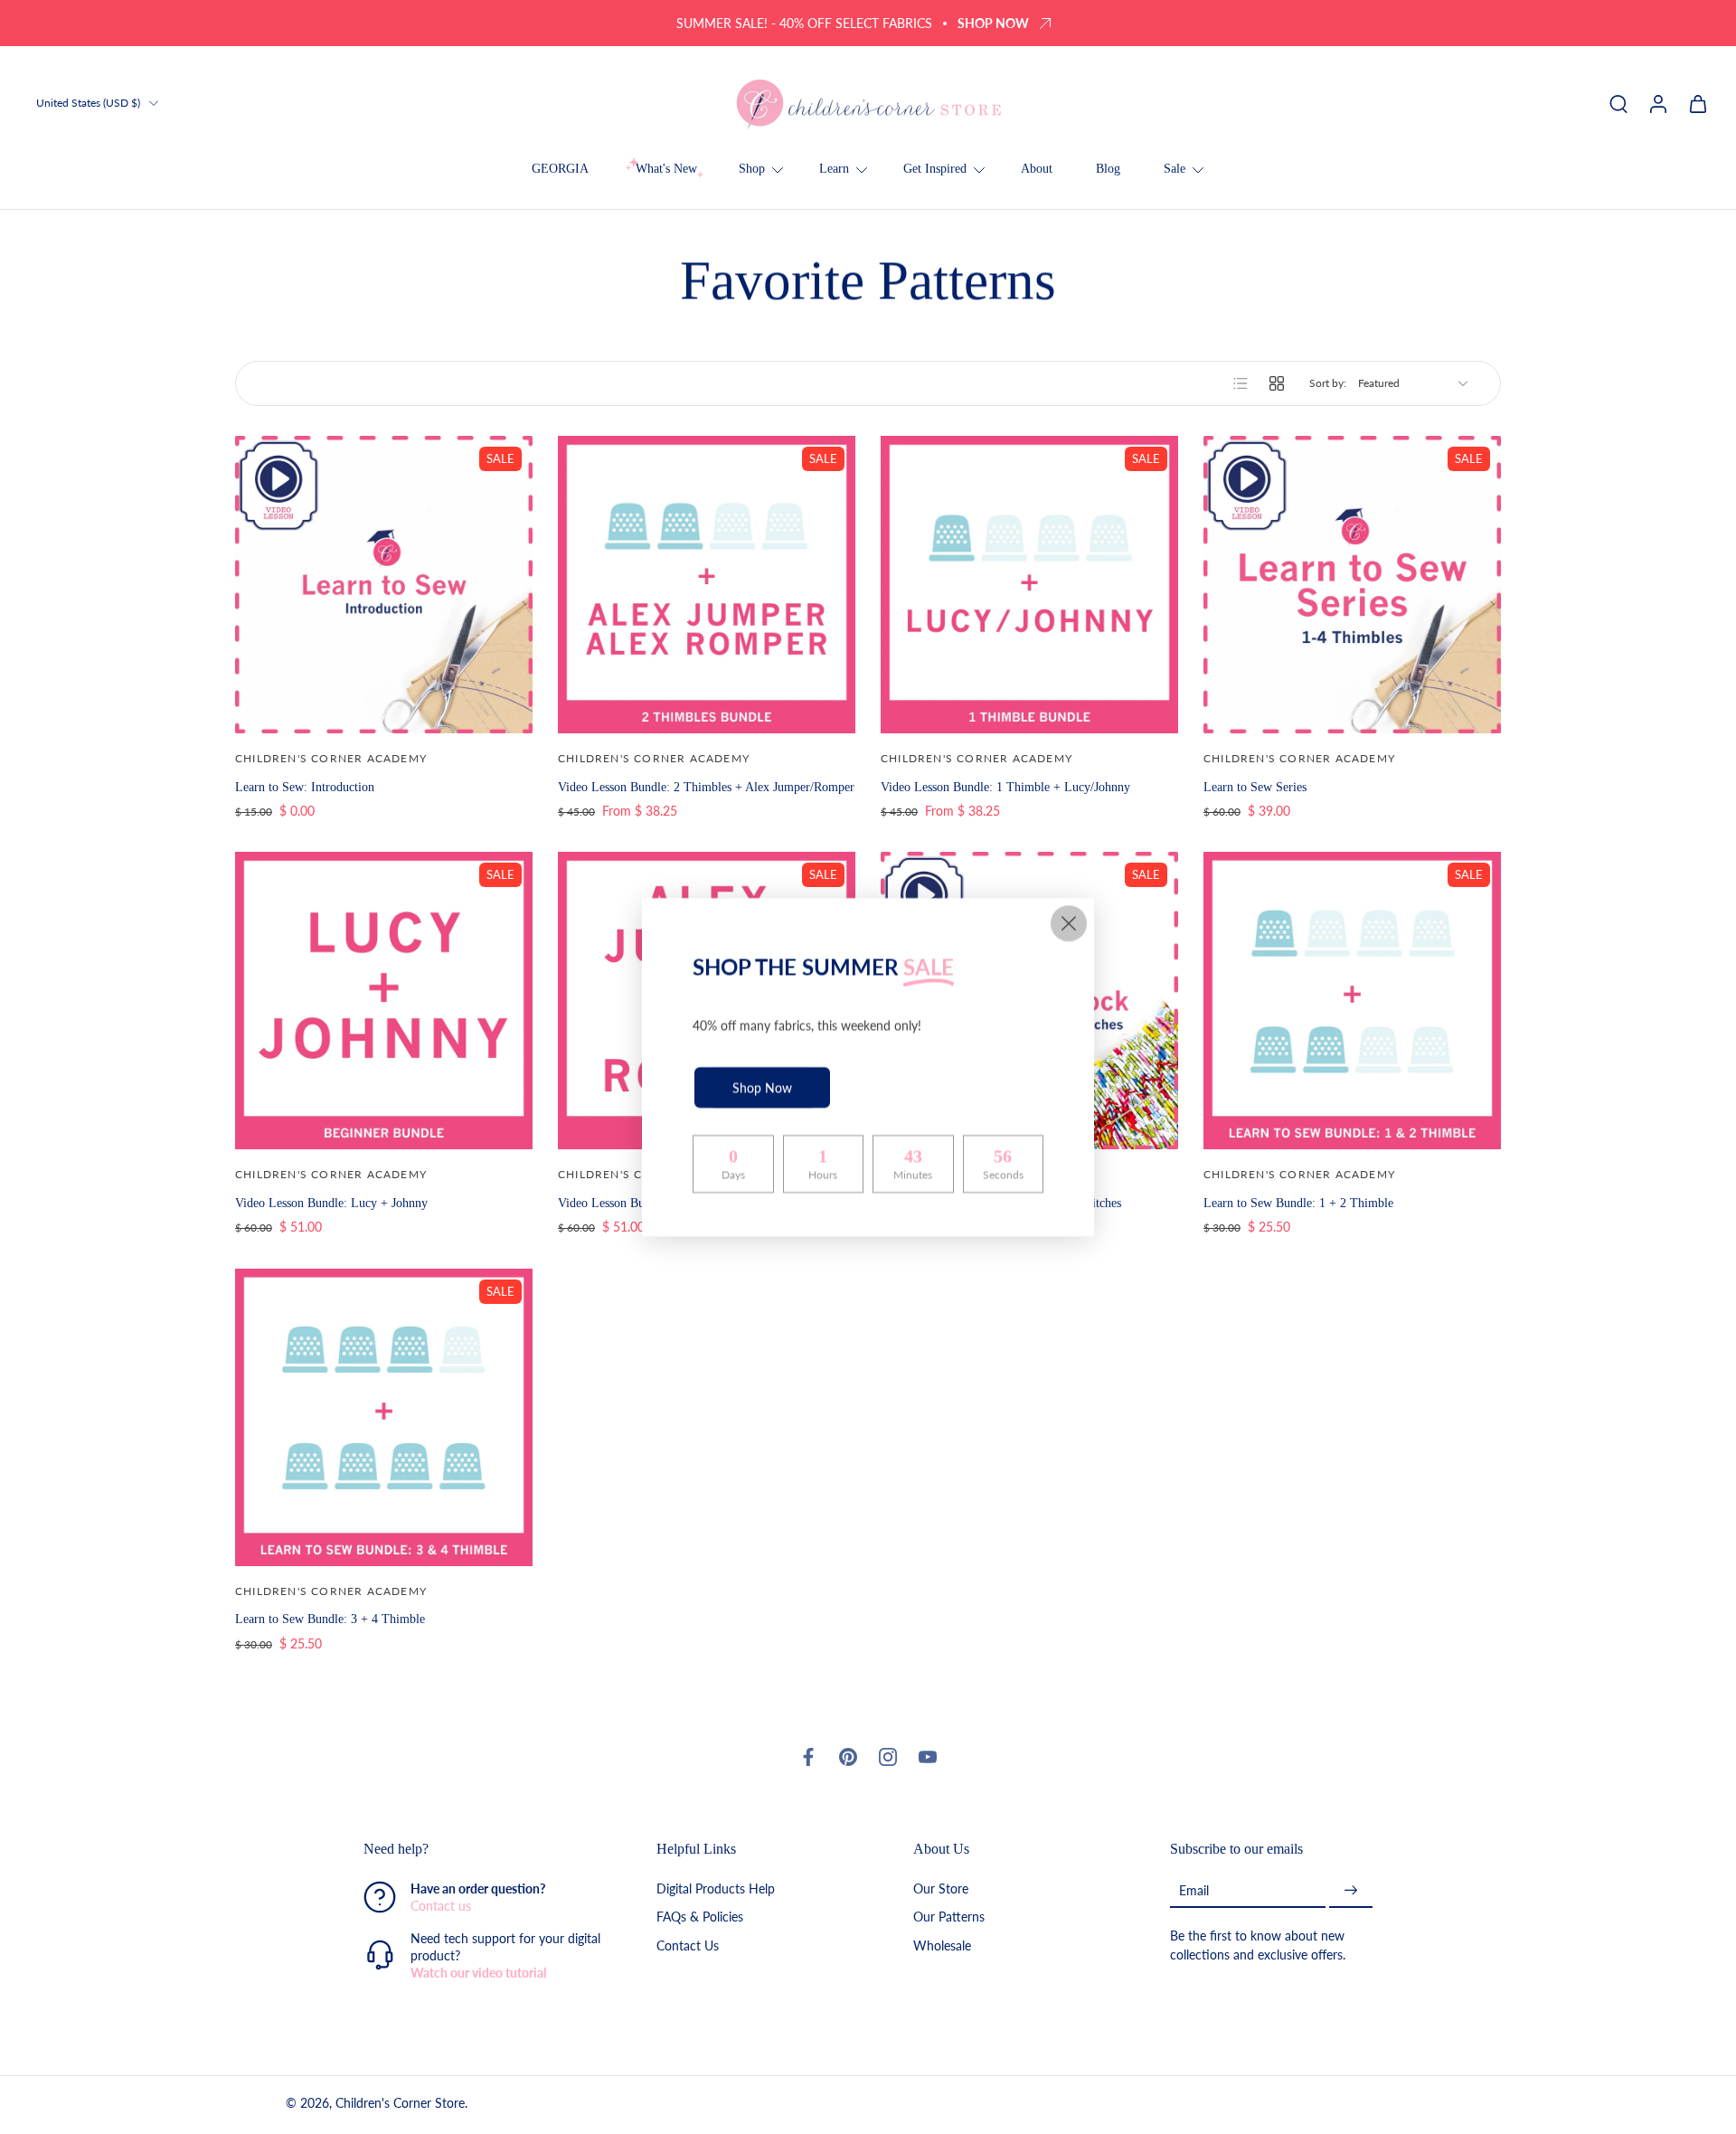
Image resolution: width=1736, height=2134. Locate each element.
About (1037, 169)
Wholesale (942, 1945)
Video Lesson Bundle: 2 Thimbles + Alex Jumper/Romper (706, 787)
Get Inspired (935, 169)
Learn (834, 169)
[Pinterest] (848, 1757)
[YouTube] (928, 1757)
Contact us (441, 1907)
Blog (1108, 169)
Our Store (941, 1889)
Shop (752, 169)
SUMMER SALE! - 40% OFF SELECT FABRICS (804, 23)
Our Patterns (949, 1917)
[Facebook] (808, 1757)
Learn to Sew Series (1255, 787)
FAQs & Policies (700, 1917)
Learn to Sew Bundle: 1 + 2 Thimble (1298, 1203)
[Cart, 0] (1698, 103)
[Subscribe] (1351, 1891)
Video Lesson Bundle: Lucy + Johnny (331, 1203)
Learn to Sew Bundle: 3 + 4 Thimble (330, 1619)
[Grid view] (1277, 383)
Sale (1175, 169)
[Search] (1618, 103)
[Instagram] (888, 1757)
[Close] (1069, 923)
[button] (483, 1849)
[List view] (1241, 383)
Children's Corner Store (400, 2104)
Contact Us (688, 1945)
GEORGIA (560, 169)
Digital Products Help (716, 1889)
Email (1194, 1890)
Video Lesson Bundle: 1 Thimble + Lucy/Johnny (1005, 787)
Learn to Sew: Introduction (305, 787)
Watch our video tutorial (478, 1973)
